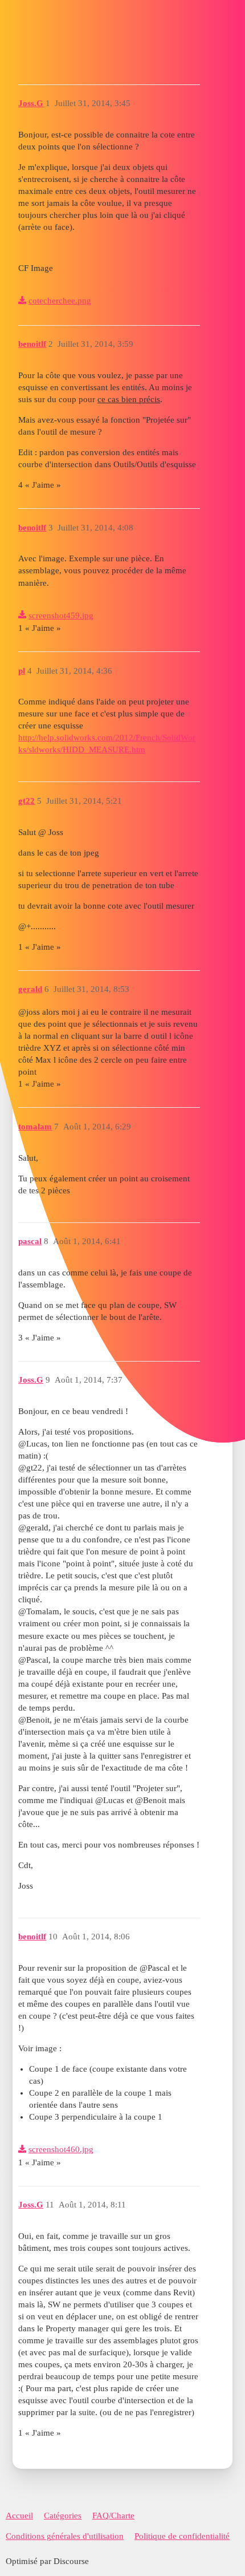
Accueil (19, 2516)
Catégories (63, 2516)
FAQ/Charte (113, 2516)
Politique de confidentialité (182, 2536)
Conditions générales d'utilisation (65, 2536)
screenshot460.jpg (61, 2149)
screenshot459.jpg (61, 615)
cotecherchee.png (60, 301)
